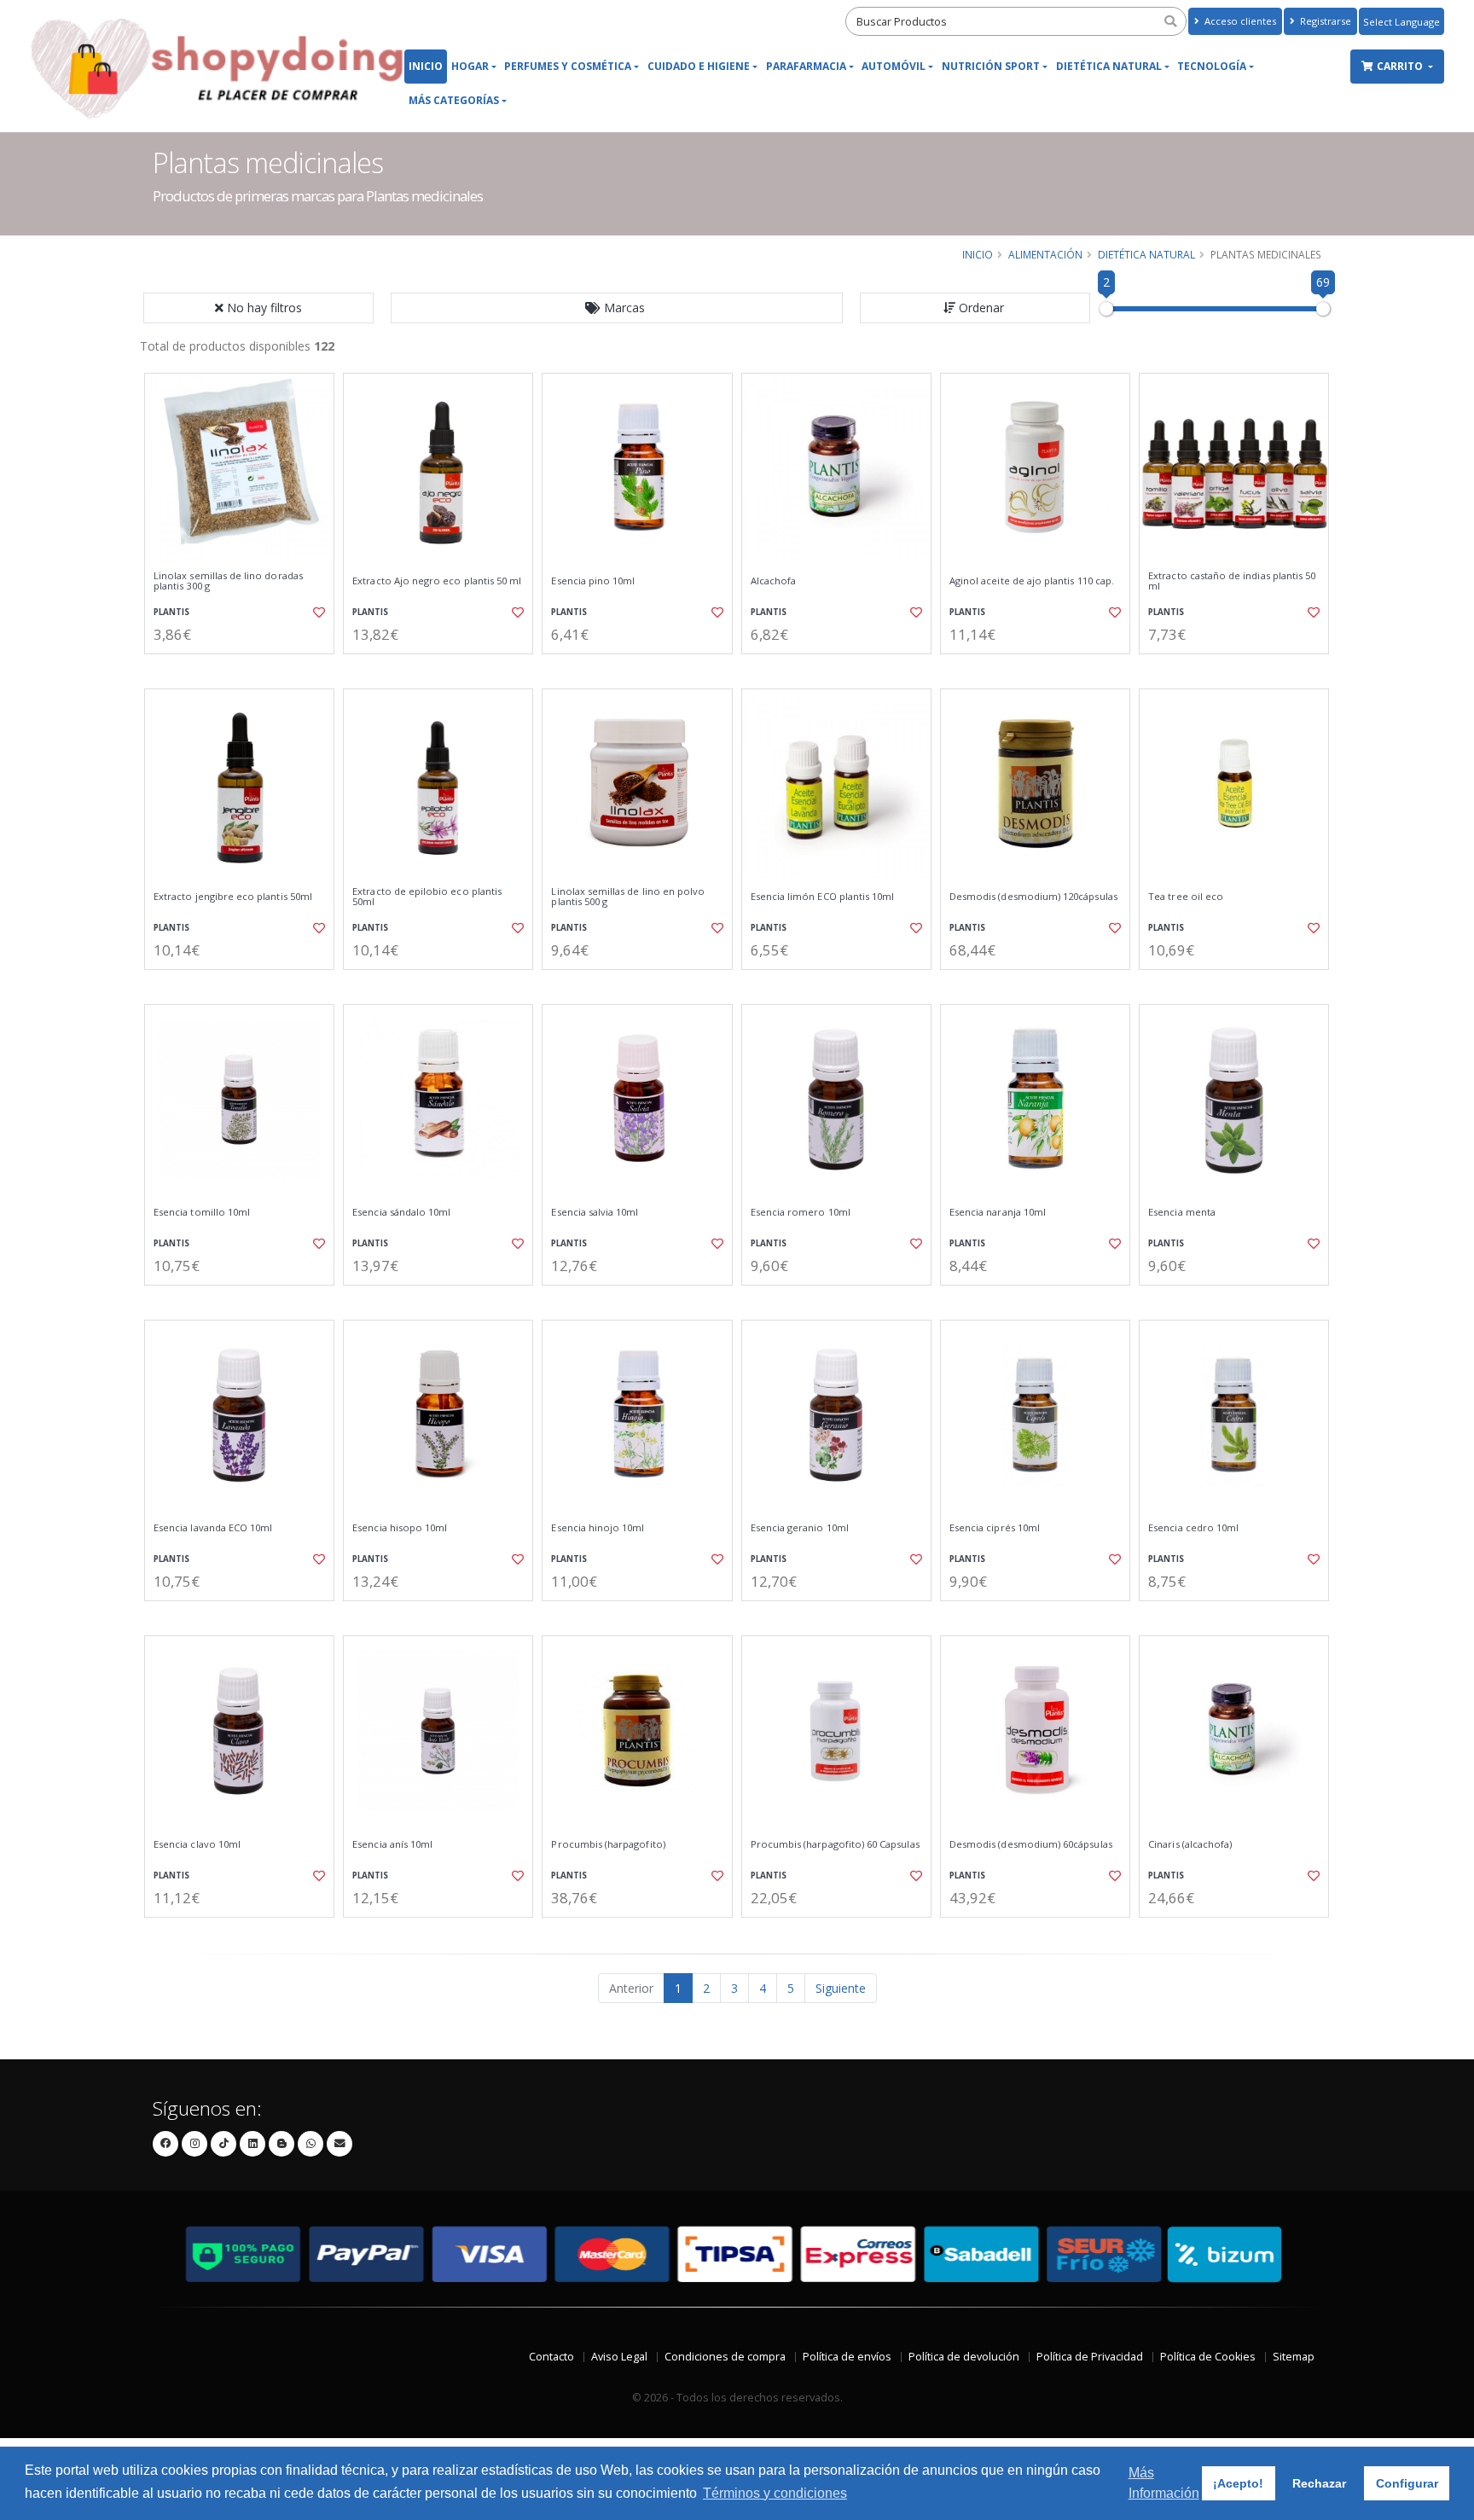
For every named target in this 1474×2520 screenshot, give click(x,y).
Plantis (171, 612)
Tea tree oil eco (1186, 897)
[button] (617, 308)
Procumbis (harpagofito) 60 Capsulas (835, 1844)
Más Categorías (454, 100)
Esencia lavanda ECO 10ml (213, 1528)
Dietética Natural (1109, 66)
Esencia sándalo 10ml (401, 1212)
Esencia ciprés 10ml (995, 1528)
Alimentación (1045, 254)
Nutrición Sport (991, 66)
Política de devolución (964, 2357)
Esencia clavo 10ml (197, 1844)
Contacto (551, 2357)
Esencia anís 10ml (392, 1844)
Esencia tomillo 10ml (202, 1212)
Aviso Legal (619, 2357)
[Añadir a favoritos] (317, 613)
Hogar (470, 66)
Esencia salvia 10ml (595, 1212)
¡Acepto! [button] (1238, 2483)
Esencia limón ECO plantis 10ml (823, 897)
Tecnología (1212, 66)
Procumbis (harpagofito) (608, 1844)
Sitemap (1294, 2357)
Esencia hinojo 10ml (598, 1528)
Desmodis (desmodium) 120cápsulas (1033, 897)
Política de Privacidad (1090, 2357)
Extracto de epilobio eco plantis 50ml (427, 897)
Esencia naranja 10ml (998, 1212)
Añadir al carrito (245, 668)
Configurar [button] (1407, 2483)
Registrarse (1324, 21)
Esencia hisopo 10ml (400, 1528)
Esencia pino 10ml (593, 581)
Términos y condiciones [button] (775, 2493)
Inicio (426, 66)
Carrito (1401, 66)
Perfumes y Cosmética (568, 66)
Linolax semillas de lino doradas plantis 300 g (228, 581)
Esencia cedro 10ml (1193, 1528)
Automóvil (894, 66)
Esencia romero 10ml (801, 1212)
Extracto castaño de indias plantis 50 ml (1232, 581)
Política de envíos (847, 2357)
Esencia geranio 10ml (800, 1528)
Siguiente (841, 1988)
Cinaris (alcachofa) (1190, 1844)
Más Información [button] (1164, 2483)
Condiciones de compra (725, 2357)
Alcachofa (774, 581)
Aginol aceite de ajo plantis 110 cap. (1032, 581)
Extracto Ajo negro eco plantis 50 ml (437, 581)
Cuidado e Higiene (699, 66)
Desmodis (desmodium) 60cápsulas (1031, 1844)
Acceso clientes (1239, 21)
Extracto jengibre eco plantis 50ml (233, 897)
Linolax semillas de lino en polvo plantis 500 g (628, 897)
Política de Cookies (1208, 2357)
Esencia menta (1182, 1212)
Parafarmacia (806, 66)
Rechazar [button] (1319, 2483)
